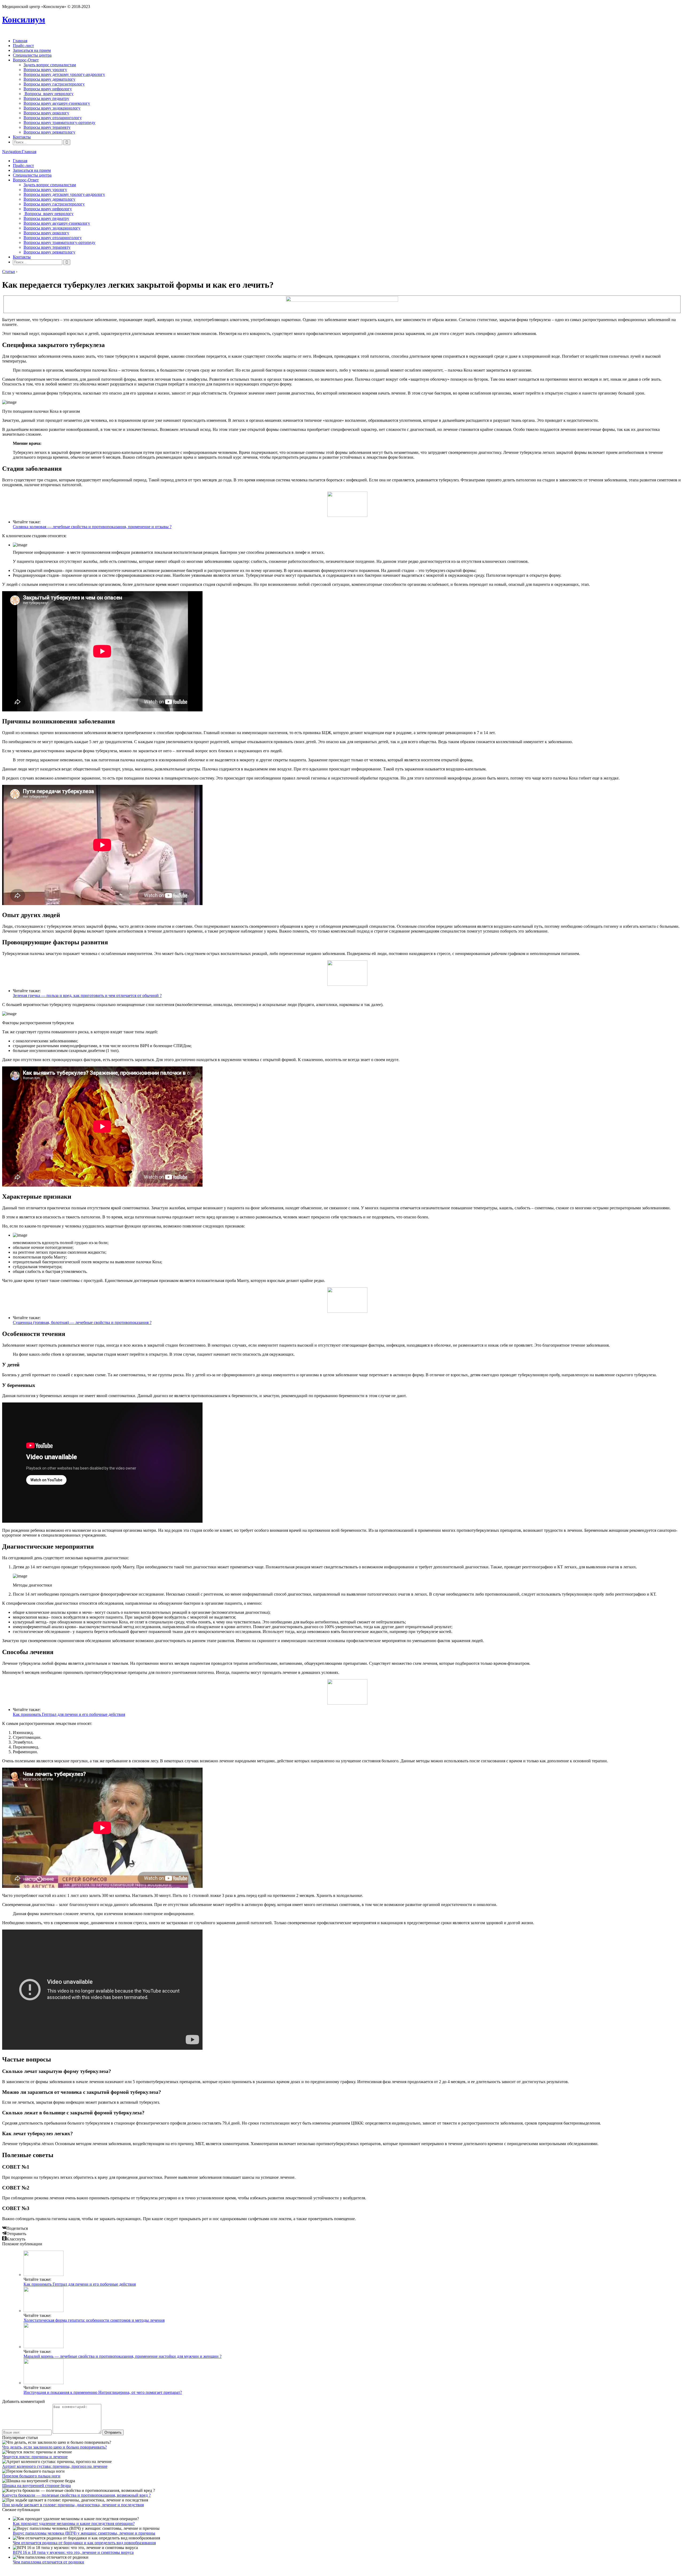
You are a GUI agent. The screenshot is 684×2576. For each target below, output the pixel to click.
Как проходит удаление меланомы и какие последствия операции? (74, 2524)
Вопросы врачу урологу (45, 70)
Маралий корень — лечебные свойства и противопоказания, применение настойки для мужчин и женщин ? (123, 2356)
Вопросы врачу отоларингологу (53, 118)
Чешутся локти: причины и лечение (35, 2457)
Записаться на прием (32, 50)
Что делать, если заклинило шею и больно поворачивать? (55, 2447)
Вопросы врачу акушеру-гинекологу (57, 103)
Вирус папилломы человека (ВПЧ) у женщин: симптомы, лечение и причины (84, 2533)
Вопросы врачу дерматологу (49, 79)
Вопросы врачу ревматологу (49, 132)
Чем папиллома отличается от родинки (48, 2562)
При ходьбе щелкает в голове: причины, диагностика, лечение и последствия (73, 2505)
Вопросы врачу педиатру (46, 98)
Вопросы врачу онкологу (46, 113)
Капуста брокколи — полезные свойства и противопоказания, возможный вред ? (76, 2495)
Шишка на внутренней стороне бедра (36, 2486)
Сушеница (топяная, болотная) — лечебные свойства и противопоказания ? (82, 1322)
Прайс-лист (23, 46)
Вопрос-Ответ (26, 60)
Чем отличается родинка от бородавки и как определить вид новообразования (84, 2543)
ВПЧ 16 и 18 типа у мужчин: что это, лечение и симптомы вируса (73, 2552)
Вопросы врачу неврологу (48, 94)
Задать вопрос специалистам (50, 65)
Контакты (22, 137)
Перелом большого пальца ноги (31, 2476)
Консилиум (24, 20)
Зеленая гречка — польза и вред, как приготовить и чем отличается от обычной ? (87, 995)
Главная (20, 41)
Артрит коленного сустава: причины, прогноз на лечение (55, 2466)
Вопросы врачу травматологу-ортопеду (59, 122)
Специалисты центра (32, 55)
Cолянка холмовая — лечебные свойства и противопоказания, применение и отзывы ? (92, 527)
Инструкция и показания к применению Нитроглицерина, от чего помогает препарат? (103, 2392)
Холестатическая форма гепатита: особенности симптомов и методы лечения (94, 2320)
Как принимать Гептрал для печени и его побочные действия (69, 1714)
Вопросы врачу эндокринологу (52, 108)
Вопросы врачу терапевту (47, 127)
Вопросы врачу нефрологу (48, 89)
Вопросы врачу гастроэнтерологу (54, 84)
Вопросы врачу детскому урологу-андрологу (64, 74)
